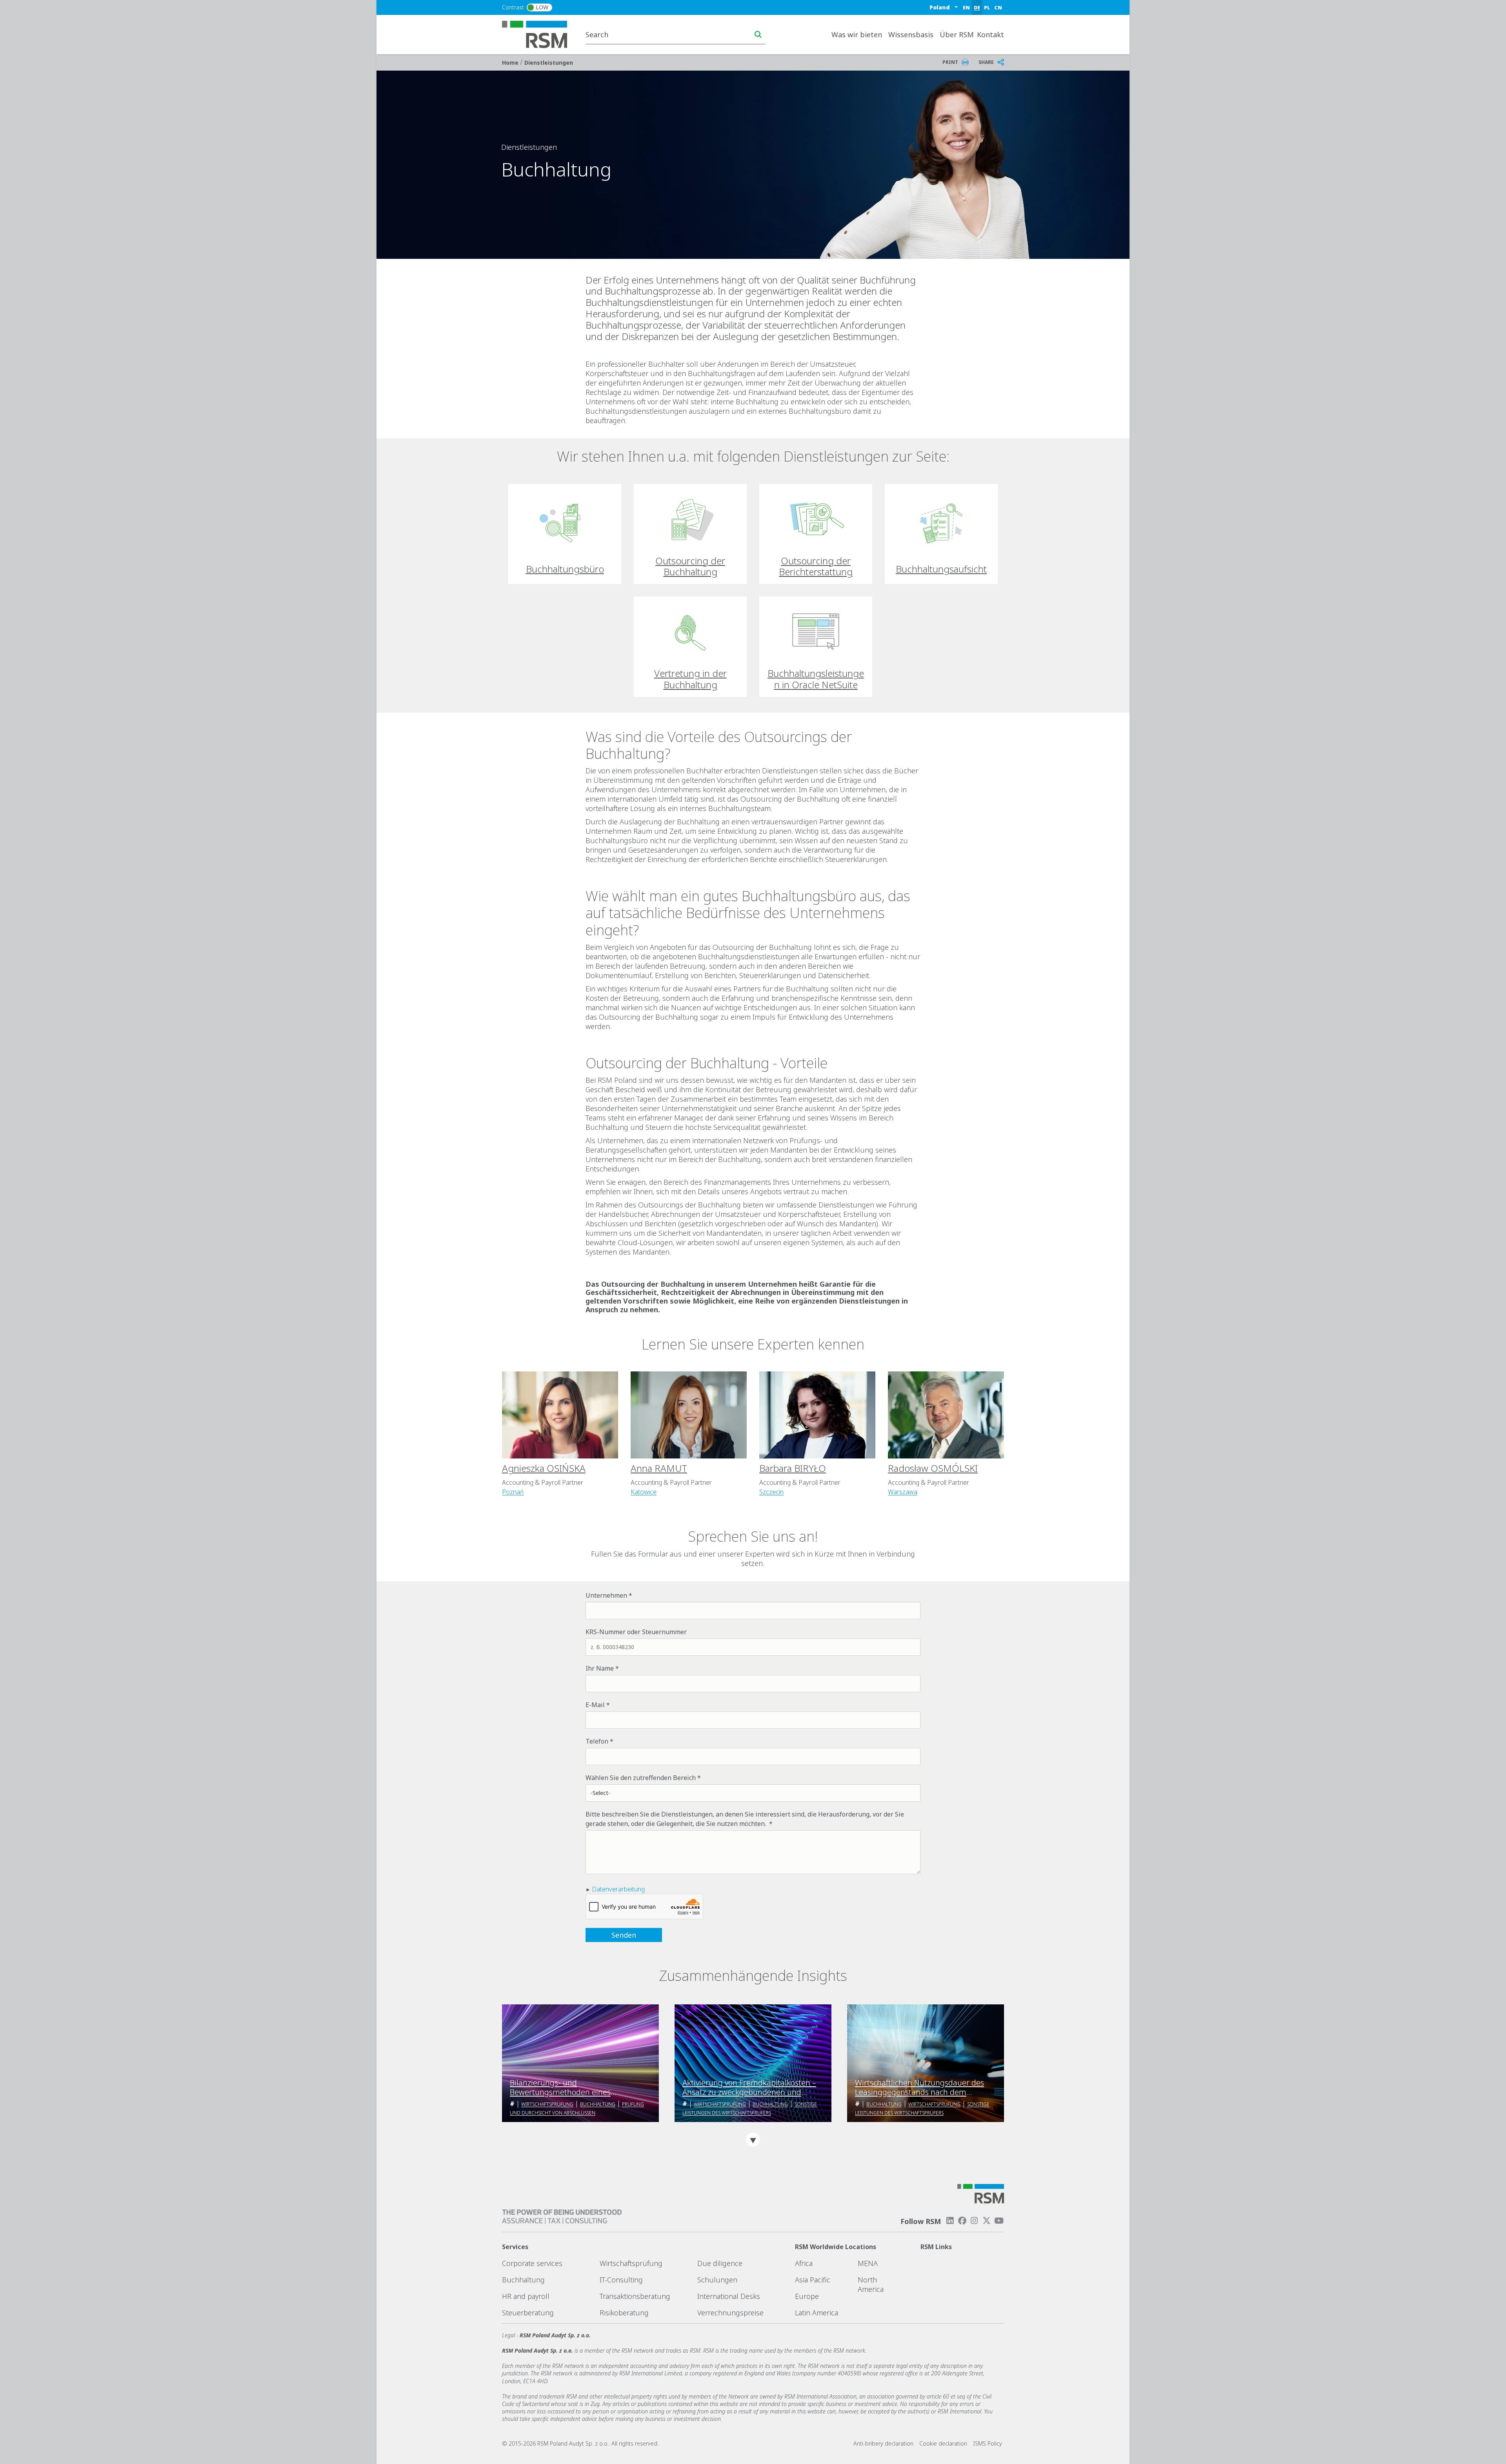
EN (966, 7)
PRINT (950, 62)
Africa (804, 2263)
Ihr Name (600, 1668)
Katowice (644, 1492)
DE (977, 7)
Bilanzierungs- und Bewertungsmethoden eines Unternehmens (560, 2088)
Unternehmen (606, 1595)
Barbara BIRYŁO (793, 1468)
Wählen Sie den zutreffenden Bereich (641, 1778)
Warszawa (903, 1492)
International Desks (729, 2296)
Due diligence (720, 2263)
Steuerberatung (528, 2313)
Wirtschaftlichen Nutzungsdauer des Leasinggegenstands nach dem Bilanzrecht (919, 2088)
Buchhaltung (598, 2104)
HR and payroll (526, 2296)
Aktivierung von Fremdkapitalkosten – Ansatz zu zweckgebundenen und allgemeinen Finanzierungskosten (749, 2088)
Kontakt (990, 35)
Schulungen (717, 2280)
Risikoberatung (624, 2313)
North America (871, 2284)
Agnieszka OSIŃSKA (544, 1468)
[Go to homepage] (539, 34)
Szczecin (771, 1492)
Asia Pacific (813, 2280)
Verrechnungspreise (730, 2313)
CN (998, 7)
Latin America (817, 2313)
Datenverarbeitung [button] (618, 1889)
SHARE (986, 62)
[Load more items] (753, 2140)
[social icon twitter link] (987, 2221)
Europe (807, 2296)
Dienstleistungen (549, 63)
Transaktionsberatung (635, 2296)
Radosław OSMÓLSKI (933, 1468)
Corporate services (532, 2263)
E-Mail (595, 1705)
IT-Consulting (621, 2280)
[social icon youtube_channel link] (999, 2221)
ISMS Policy (988, 2443)
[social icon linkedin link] (950, 2221)
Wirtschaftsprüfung (547, 2104)
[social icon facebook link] (962, 2221)
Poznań (513, 1492)
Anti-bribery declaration (883, 2443)
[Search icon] (758, 35)
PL (987, 7)
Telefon (597, 1741)
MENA (868, 2263)
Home (511, 63)
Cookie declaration (943, 2443)
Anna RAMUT (659, 1468)
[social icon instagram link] (974, 2221)
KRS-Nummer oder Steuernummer (636, 1632)
